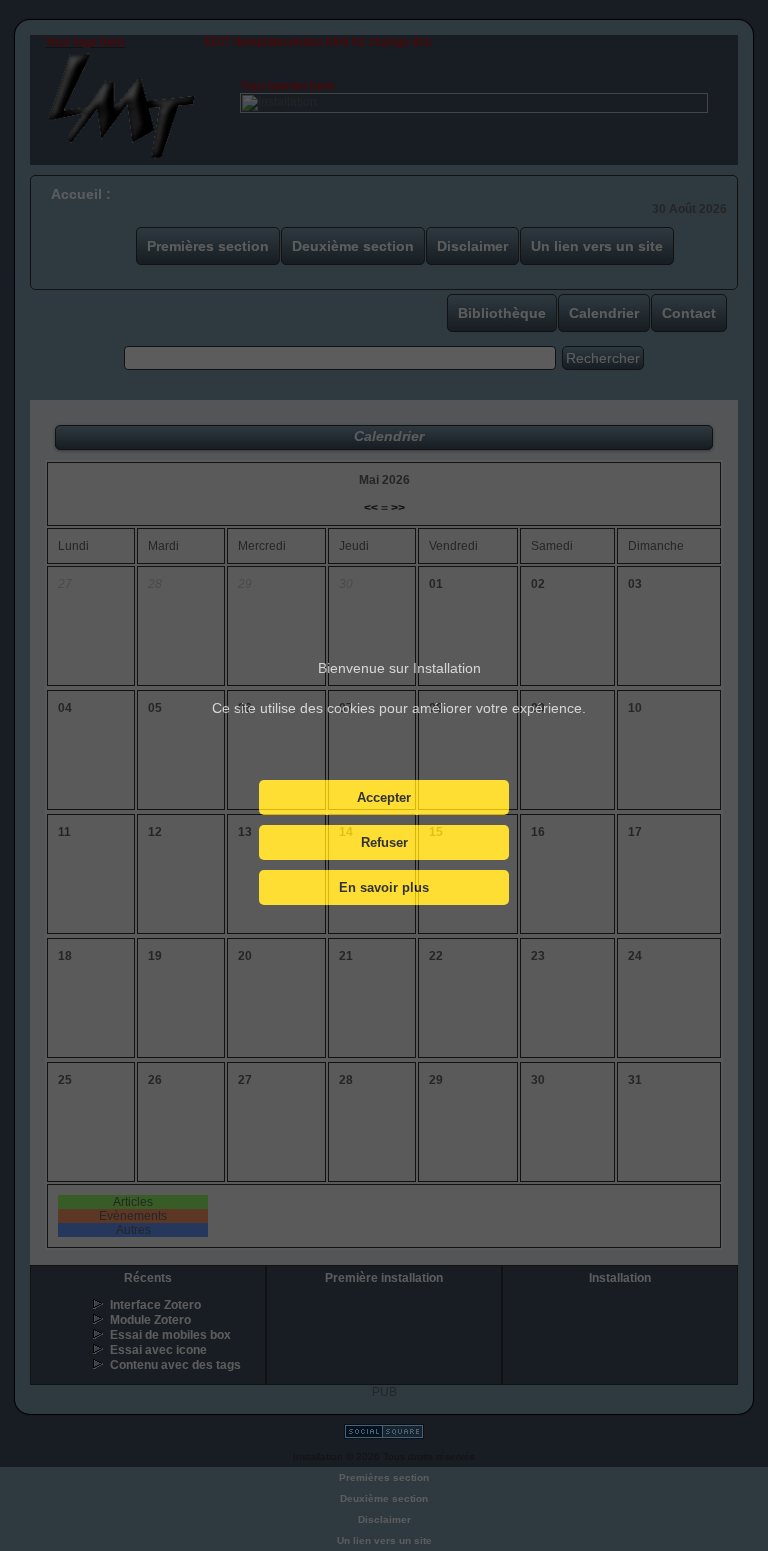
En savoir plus (384, 887)
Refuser (384, 842)
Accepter (384, 797)
